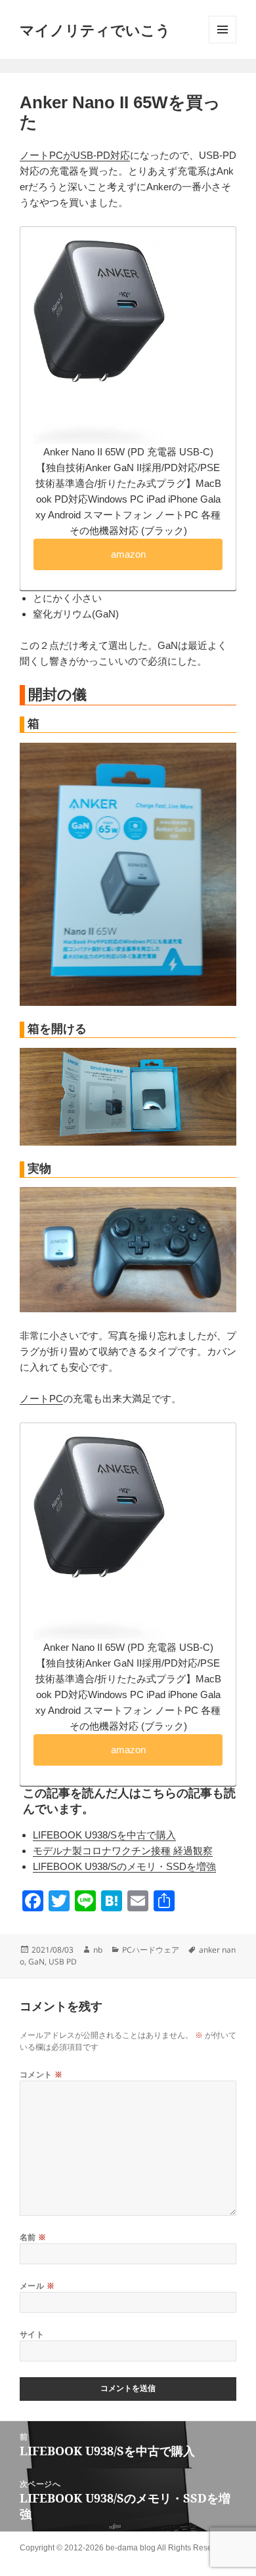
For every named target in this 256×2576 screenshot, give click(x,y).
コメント (41, 2074)
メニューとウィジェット (223, 30)
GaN (36, 1962)
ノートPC (41, 1399)
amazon (128, 554)
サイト (32, 2334)
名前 (33, 2237)
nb (98, 1950)
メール (37, 2286)
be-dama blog (131, 2548)
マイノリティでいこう (95, 30)
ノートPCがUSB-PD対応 (75, 155)
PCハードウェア (151, 1950)
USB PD (63, 1962)
